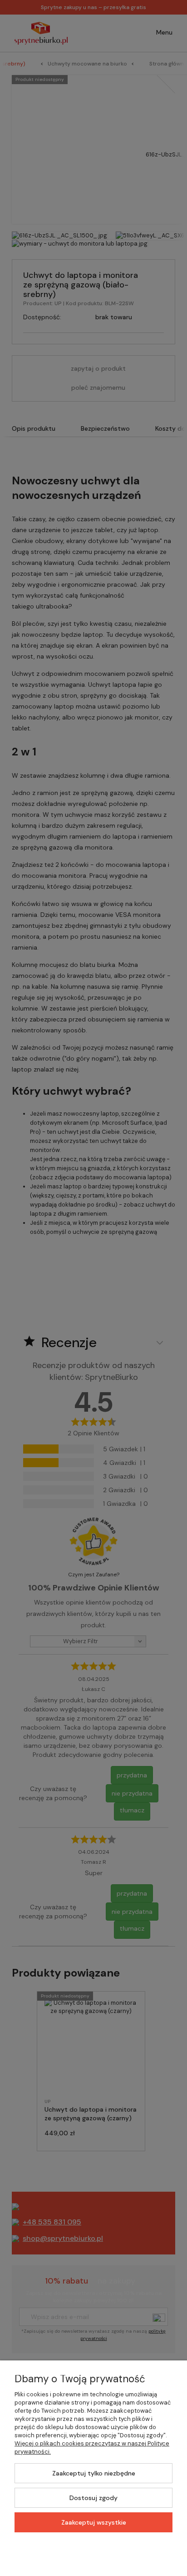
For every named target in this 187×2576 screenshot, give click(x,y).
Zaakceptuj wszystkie (94, 2522)
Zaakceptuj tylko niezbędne (94, 2473)
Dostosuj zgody (93, 2498)
